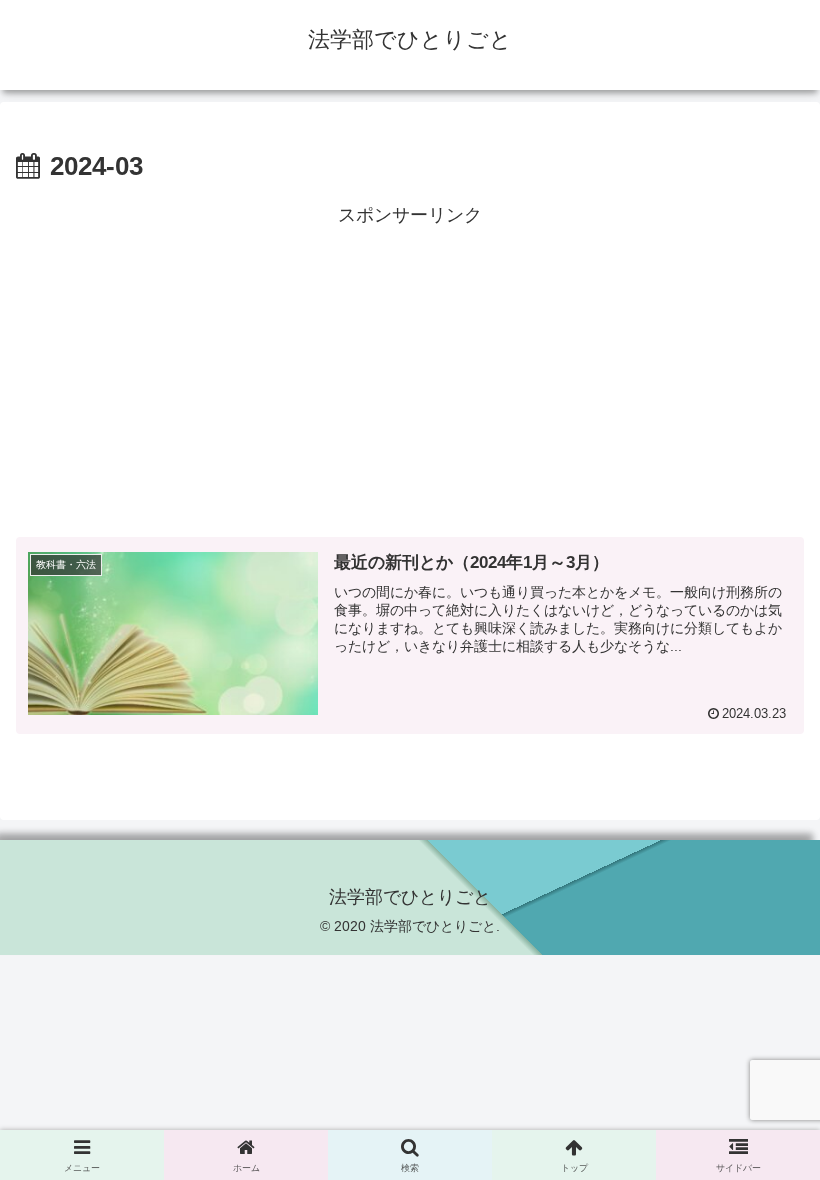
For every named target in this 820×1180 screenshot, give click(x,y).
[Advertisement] (410, 372)
